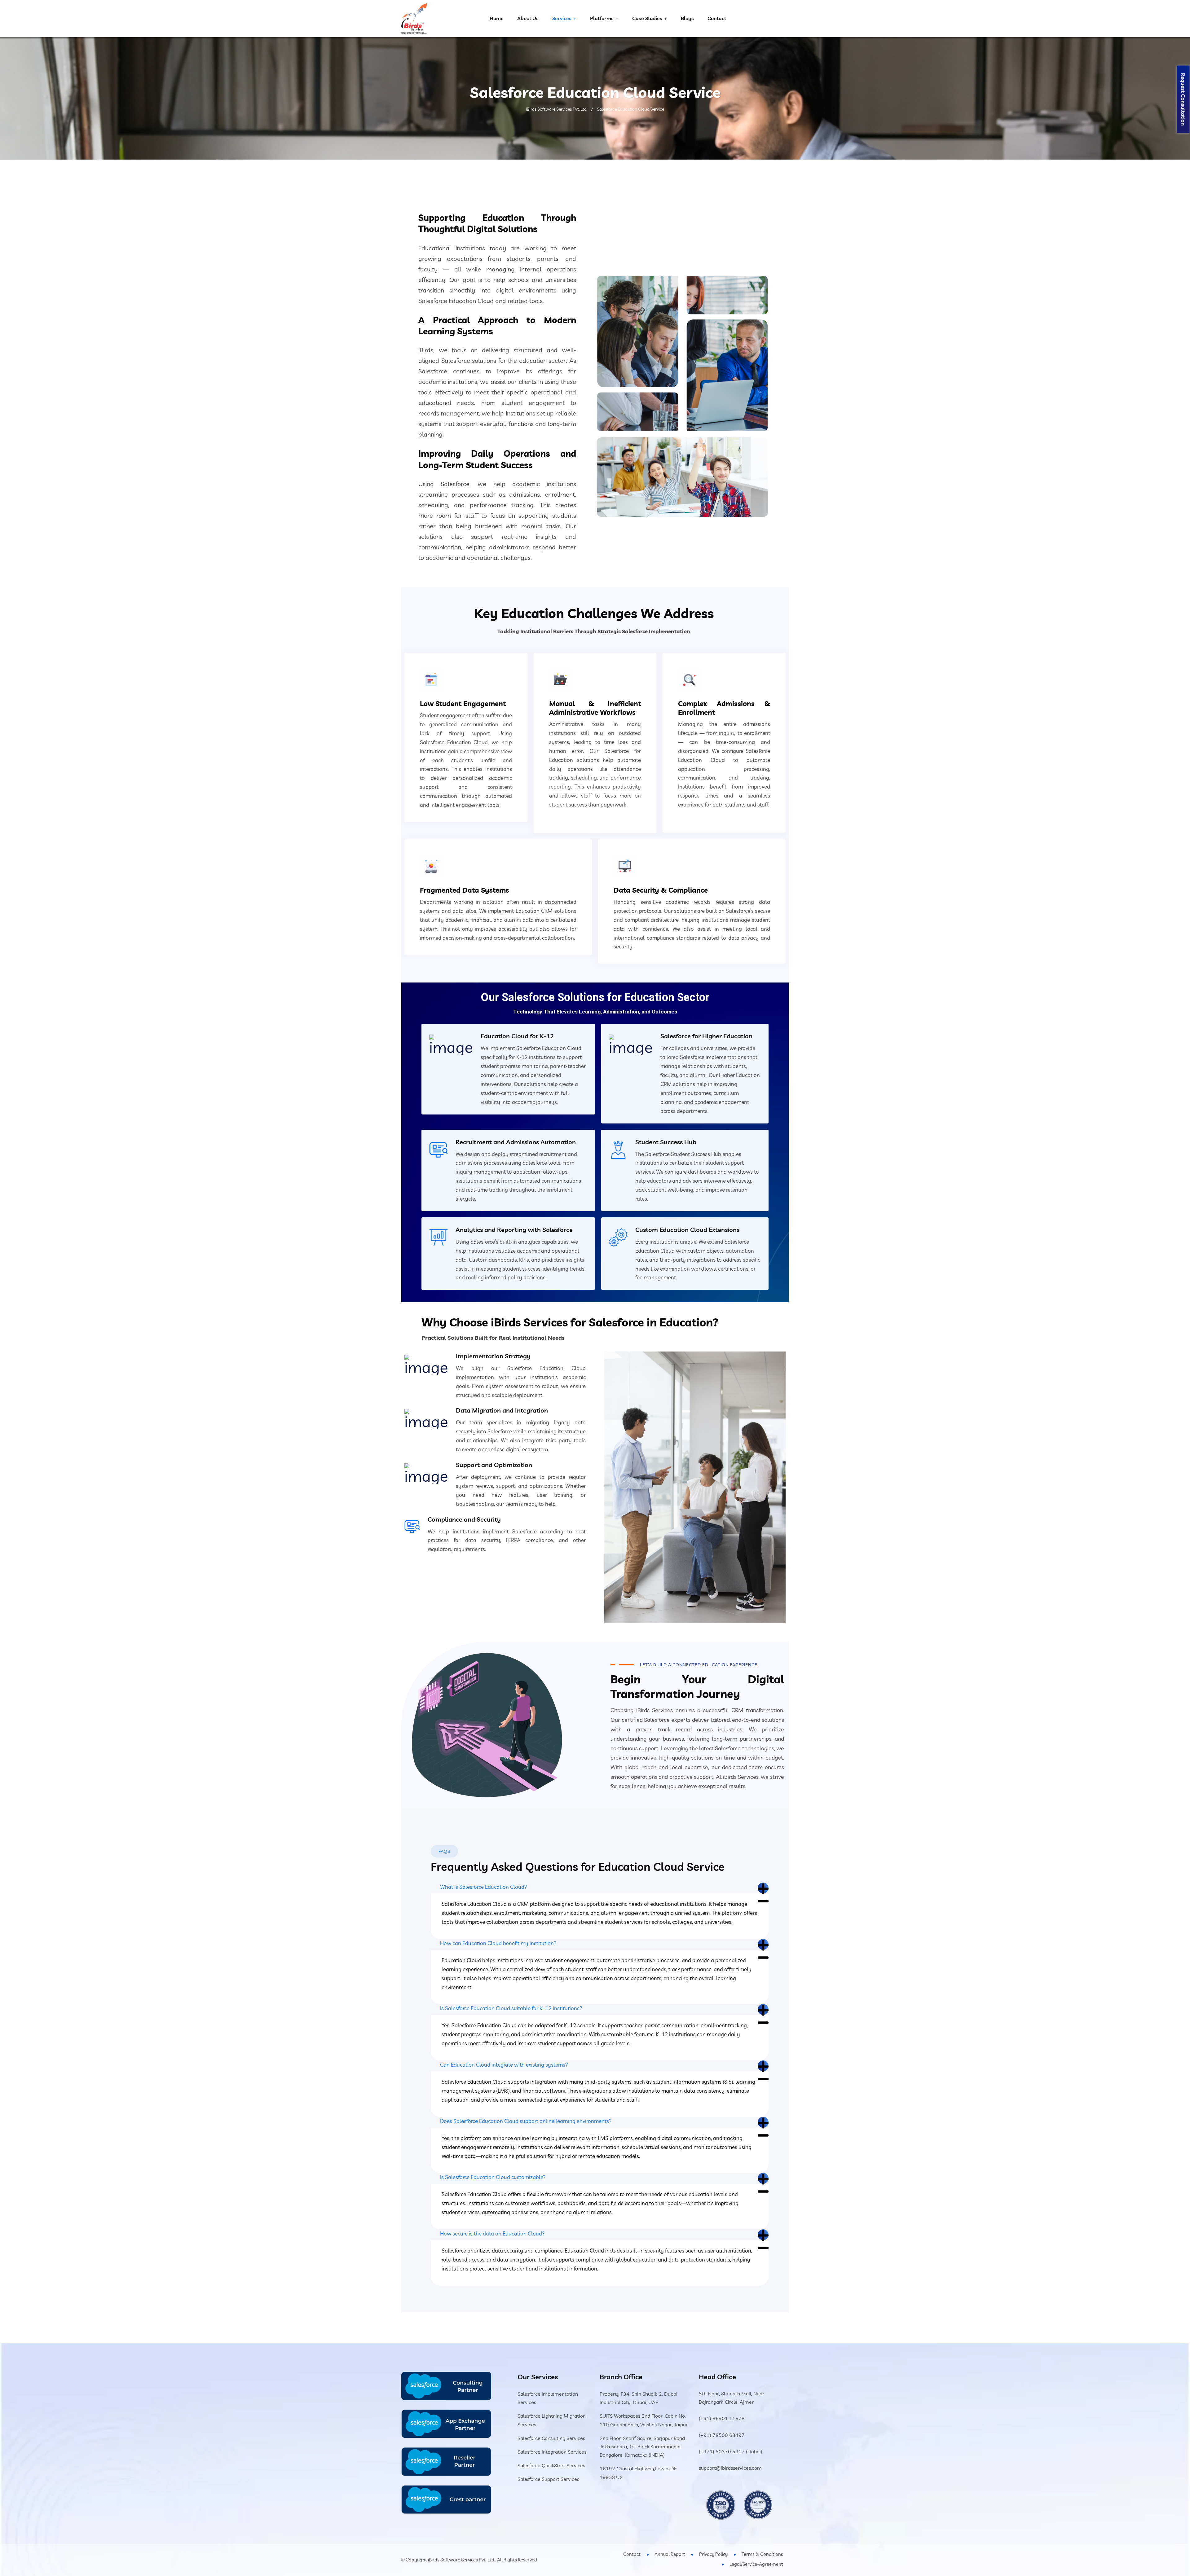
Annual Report (670, 2554)
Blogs (687, 18)
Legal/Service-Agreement (756, 2564)
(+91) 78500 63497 (722, 2435)
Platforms (602, 18)
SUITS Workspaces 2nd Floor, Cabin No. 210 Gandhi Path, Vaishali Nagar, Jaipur (644, 2420)
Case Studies (647, 18)
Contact (717, 18)
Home (497, 18)
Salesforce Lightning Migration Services (552, 2420)
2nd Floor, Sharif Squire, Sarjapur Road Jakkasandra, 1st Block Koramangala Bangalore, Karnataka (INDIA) (642, 2446)
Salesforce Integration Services (552, 2452)
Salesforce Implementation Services (548, 2398)
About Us (528, 18)
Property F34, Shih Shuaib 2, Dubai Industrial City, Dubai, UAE (639, 2398)
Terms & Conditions (762, 2554)
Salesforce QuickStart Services (551, 2465)
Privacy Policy (713, 2554)
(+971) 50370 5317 (722, 2451)
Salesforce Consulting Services (551, 2438)
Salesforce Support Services (548, 2479)
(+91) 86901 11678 (722, 2418)
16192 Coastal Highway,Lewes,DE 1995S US (638, 2473)
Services (562, 18)
